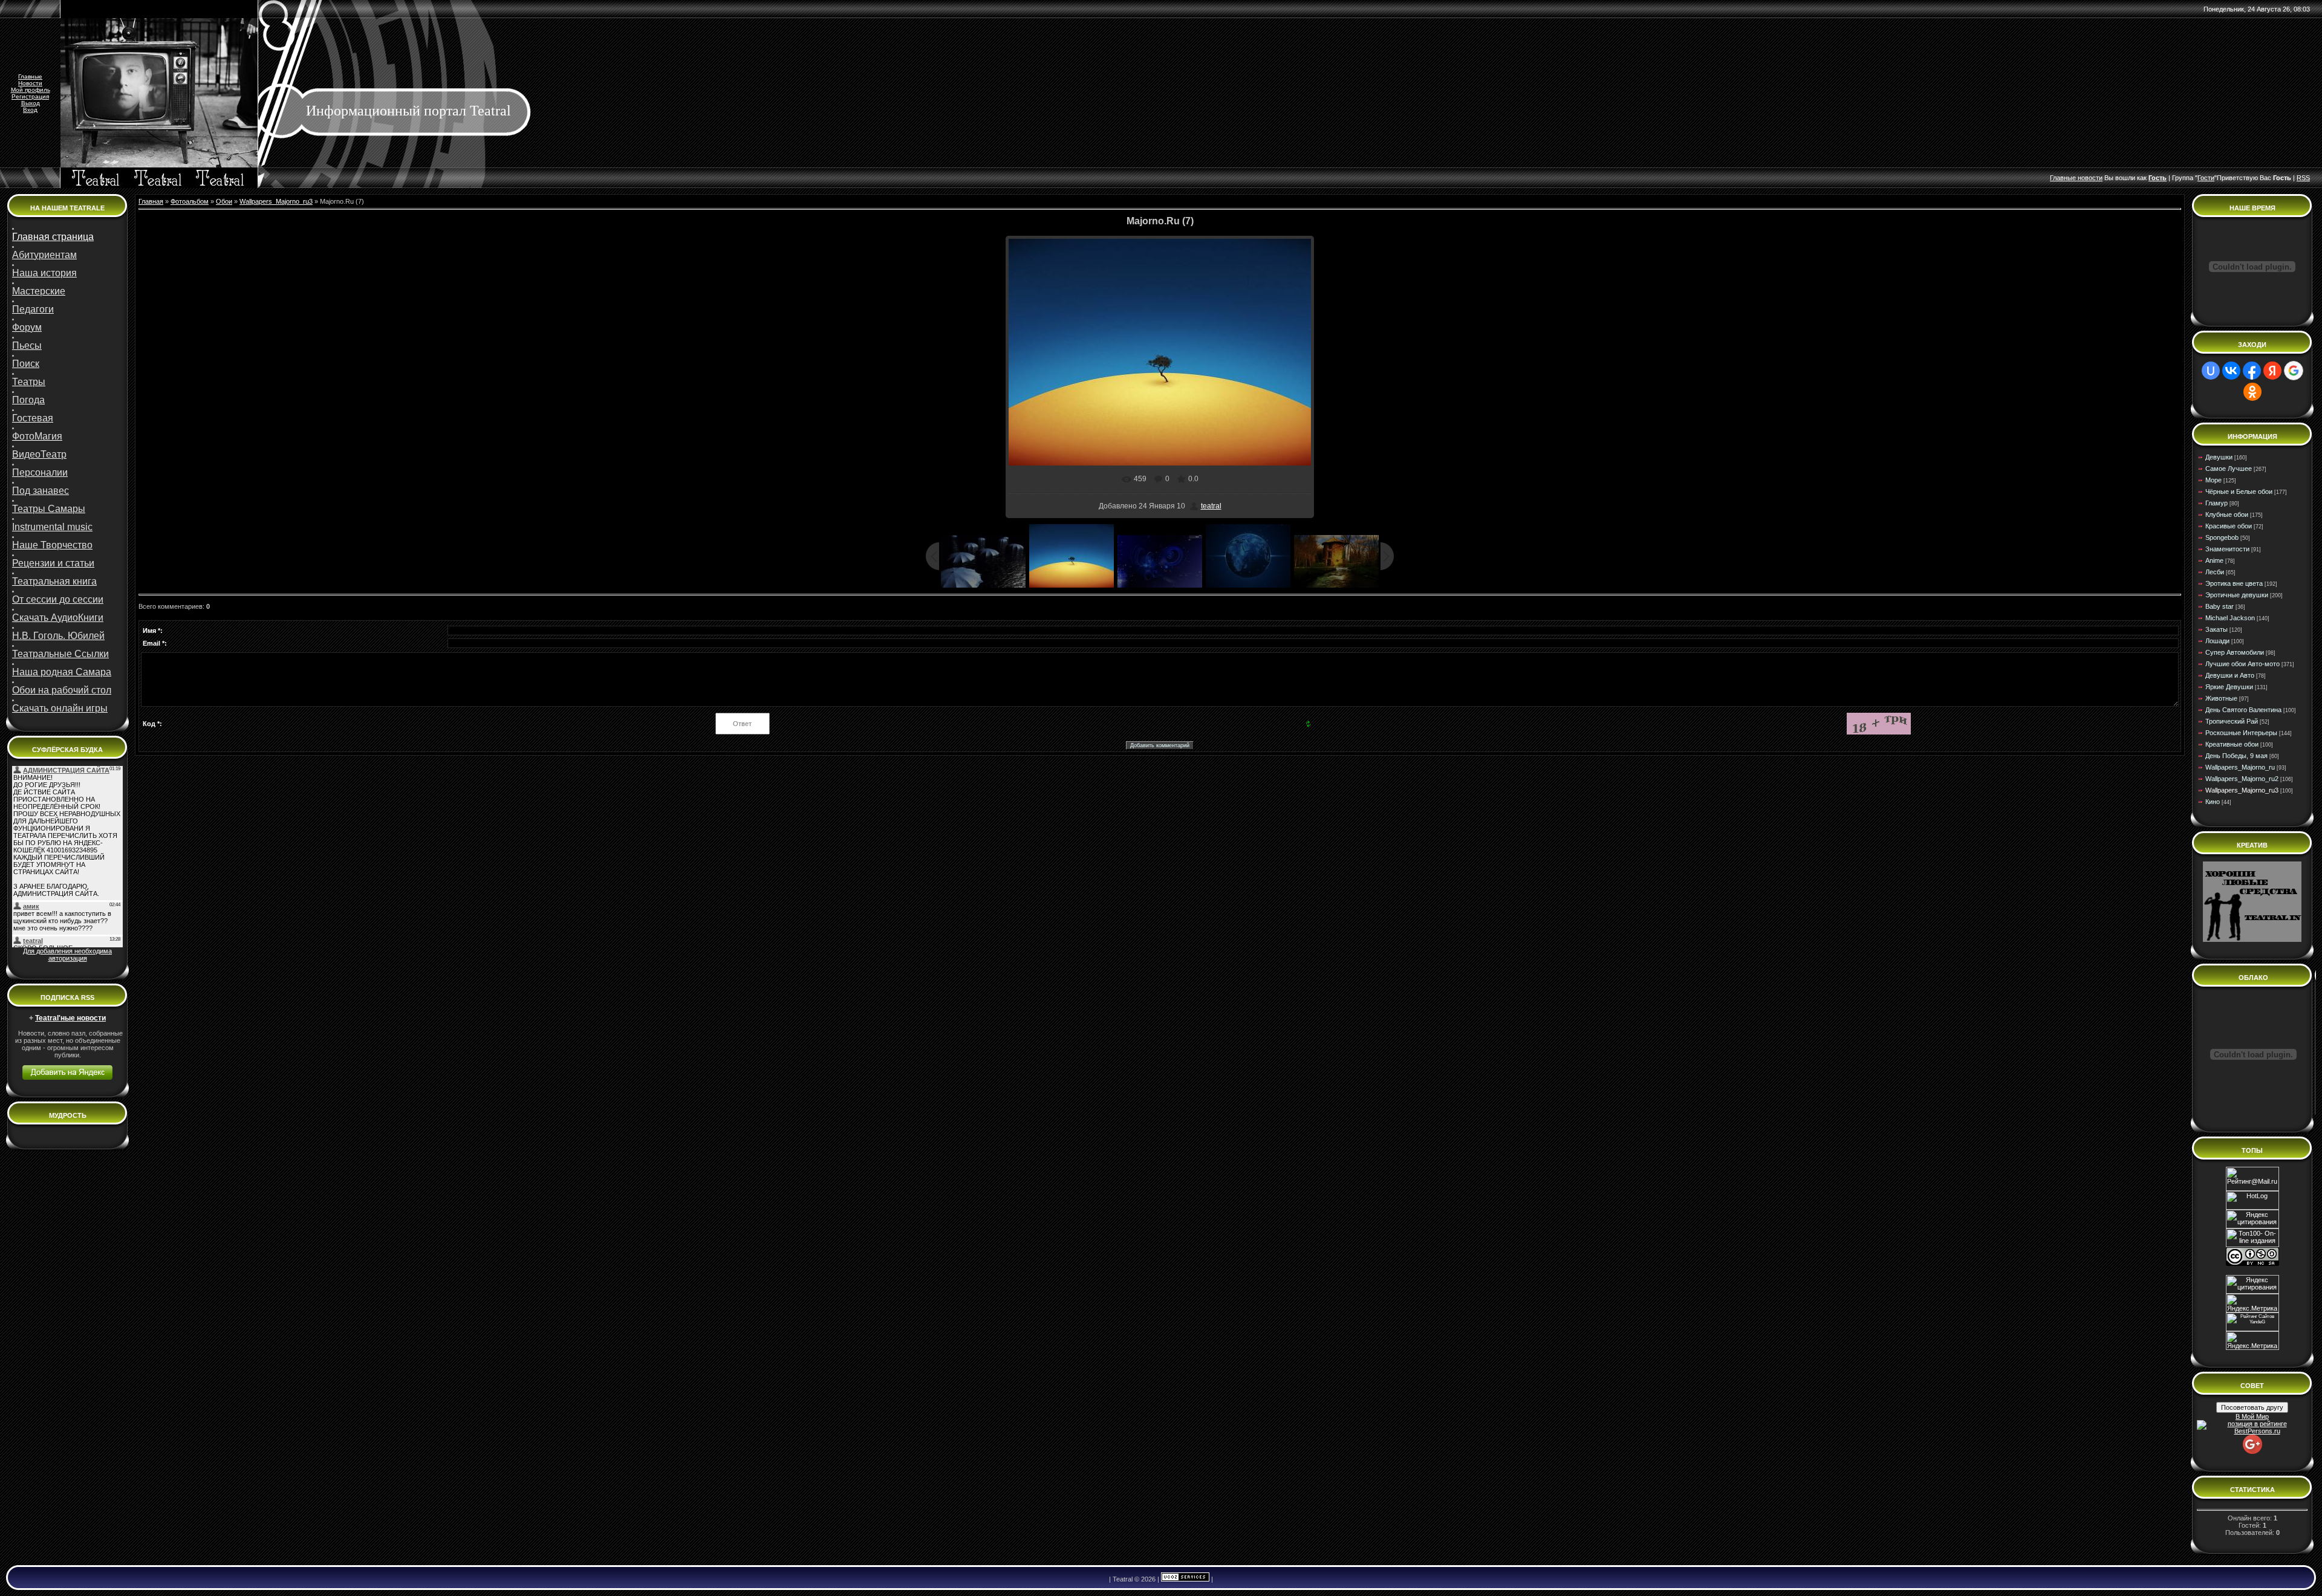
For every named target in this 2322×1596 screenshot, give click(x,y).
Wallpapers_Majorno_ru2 (2242, 779)
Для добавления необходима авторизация (67, 955)
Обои (224, 201)
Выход (31, 103)
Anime (2214, 560)
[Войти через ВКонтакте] (2231, 371)
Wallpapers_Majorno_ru (2240, 767)
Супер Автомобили (2235, 652)
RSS (2303, 178)
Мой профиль (31, 90)
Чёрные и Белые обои (2239, 491)
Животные (2221, 698)
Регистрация (30, 96)
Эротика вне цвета (2234, 583)
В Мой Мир (2252, 1416)
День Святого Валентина (2243, 710)
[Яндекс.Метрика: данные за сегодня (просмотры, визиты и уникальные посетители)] (2252, 1341)
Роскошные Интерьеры (2241, 733)
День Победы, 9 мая (2236, 756)
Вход (30, 110)
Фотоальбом (190, 201)
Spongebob (2222, 537)
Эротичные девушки (2237, 595)
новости (2090, 178)
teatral (1211, 506)
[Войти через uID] (2211, 371)
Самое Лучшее (2229, 469)
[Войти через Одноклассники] (2252, 392)
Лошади (2217, 641)
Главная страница (53, 237)
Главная (151, 201)
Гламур (2216, 503)
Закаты (2216, 629)
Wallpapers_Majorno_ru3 (276, 201)
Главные (30, 76)
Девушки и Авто (2230, 675)
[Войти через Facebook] (2252, 371)
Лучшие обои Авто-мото (2242, 664)
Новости (30, 83)
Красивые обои (2229, 526)
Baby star (2220, 606)
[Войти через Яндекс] (2272, 371)
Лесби (2215, 572)
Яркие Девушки (2229, 687)
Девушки (2219, 457)
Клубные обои (2227, 514)
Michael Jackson (2230, 618)
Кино (2213, 802)
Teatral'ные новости (70, 1018)
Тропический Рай (2232, 721)
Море (2213, 480)
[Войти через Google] (2294, 371)
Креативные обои (2232, 744)
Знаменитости (2227, 549)
